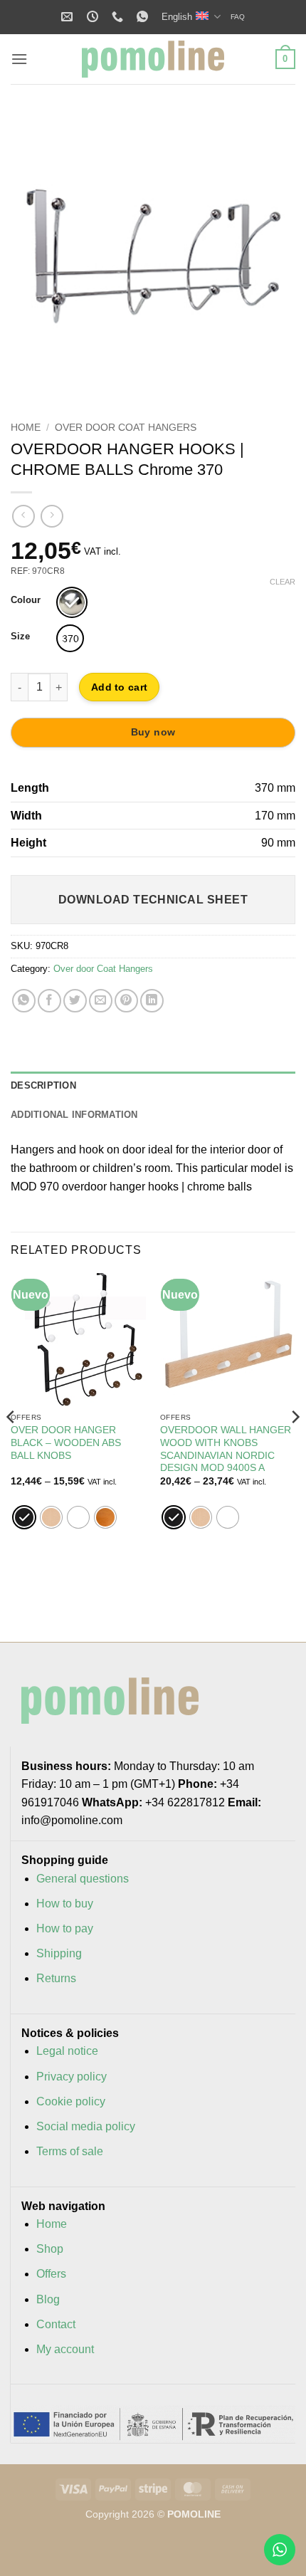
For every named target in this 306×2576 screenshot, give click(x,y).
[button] (19, 59)
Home (26, 428)
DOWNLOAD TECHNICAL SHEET (153, 900)
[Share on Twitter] (75, 1001)
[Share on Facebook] (49, 1001)
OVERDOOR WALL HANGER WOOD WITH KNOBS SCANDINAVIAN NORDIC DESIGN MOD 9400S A (226, 1449)
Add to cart (119, 687)
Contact (56, 2324)
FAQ (238, 17)
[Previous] (34, 255)
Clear (283, 582)
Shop (50, 2249)
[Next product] (23, 516)
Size (20, 637)
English (177, 17)
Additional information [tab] (74, 1115)
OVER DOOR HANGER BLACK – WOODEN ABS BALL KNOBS (66, 1443)
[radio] (72, 602)
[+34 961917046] (119, 17)
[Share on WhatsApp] (24, 1001)
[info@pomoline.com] (69, 17)
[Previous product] (52, 516)
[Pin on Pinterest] (126, 1001)
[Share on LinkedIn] (152, 1001)
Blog (48, 2299)
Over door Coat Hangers (126, 428)
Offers (51, 2274)
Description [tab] (43, 1085)
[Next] (272, 255)
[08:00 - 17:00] (94, 17)
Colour (26, 600)
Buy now (153, 732)
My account (65, 2349)
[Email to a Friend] (101, 1001)
